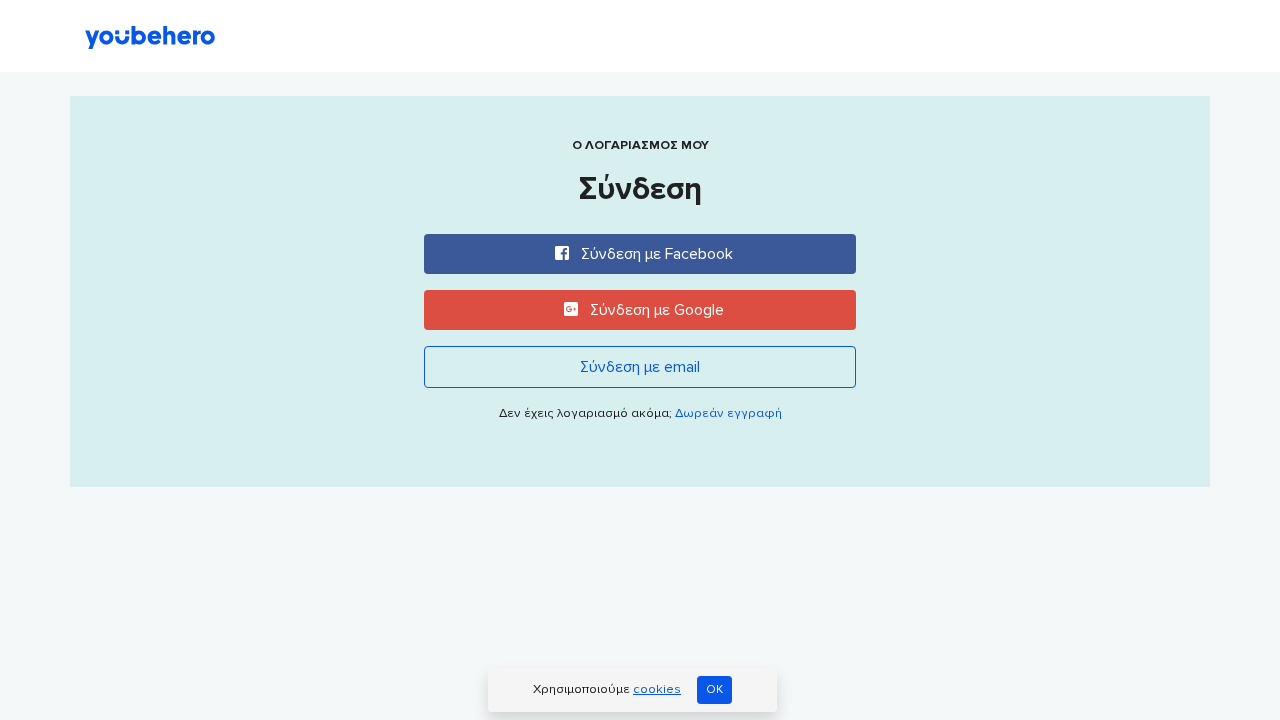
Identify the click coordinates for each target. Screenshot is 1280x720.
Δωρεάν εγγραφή (728, 413)
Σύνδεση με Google (655, 310)
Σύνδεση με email (640, 367)
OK (714, 689)
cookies (657, 689)
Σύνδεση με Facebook (655, 254)
